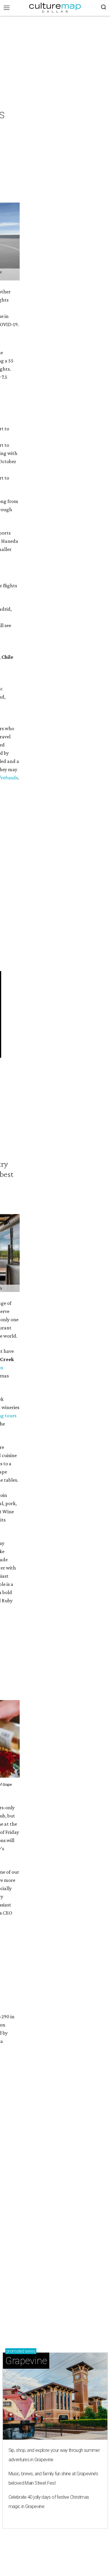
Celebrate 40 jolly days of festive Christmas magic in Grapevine (49, 2502)
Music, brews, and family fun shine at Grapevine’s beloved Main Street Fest (53, 2478)
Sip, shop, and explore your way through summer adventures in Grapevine (54, 2455)
